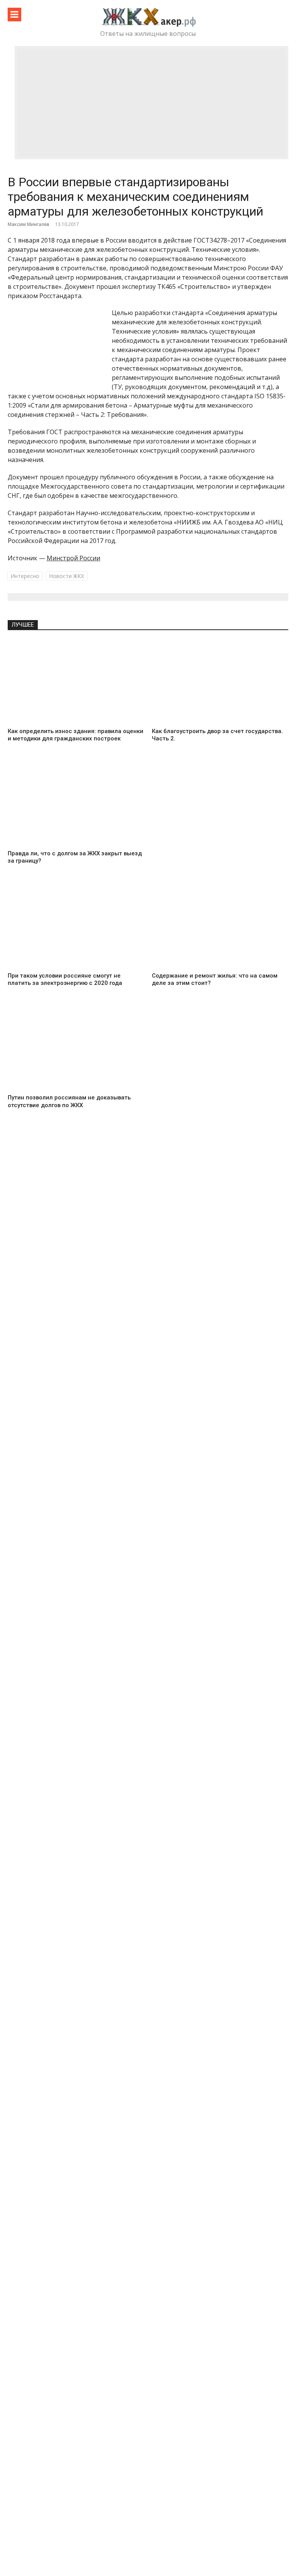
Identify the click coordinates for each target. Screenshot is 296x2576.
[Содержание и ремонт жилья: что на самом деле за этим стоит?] (220, 926)
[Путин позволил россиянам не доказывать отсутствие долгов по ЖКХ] (76, 1049)
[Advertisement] (151, 103)
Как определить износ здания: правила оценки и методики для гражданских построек (76, 735)
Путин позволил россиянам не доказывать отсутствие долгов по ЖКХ (69, 1101)
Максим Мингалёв (29, 224)
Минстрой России (73, 558)
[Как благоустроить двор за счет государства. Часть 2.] (220, 682)
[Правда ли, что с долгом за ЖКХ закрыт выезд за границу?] (76, 804)
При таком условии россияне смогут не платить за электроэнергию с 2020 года (65, 979)
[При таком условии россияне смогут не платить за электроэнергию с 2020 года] (76, 926)
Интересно (25, 576)
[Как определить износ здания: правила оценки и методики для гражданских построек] (76, 682)
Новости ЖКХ (66, 576)
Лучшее (23, 625)
